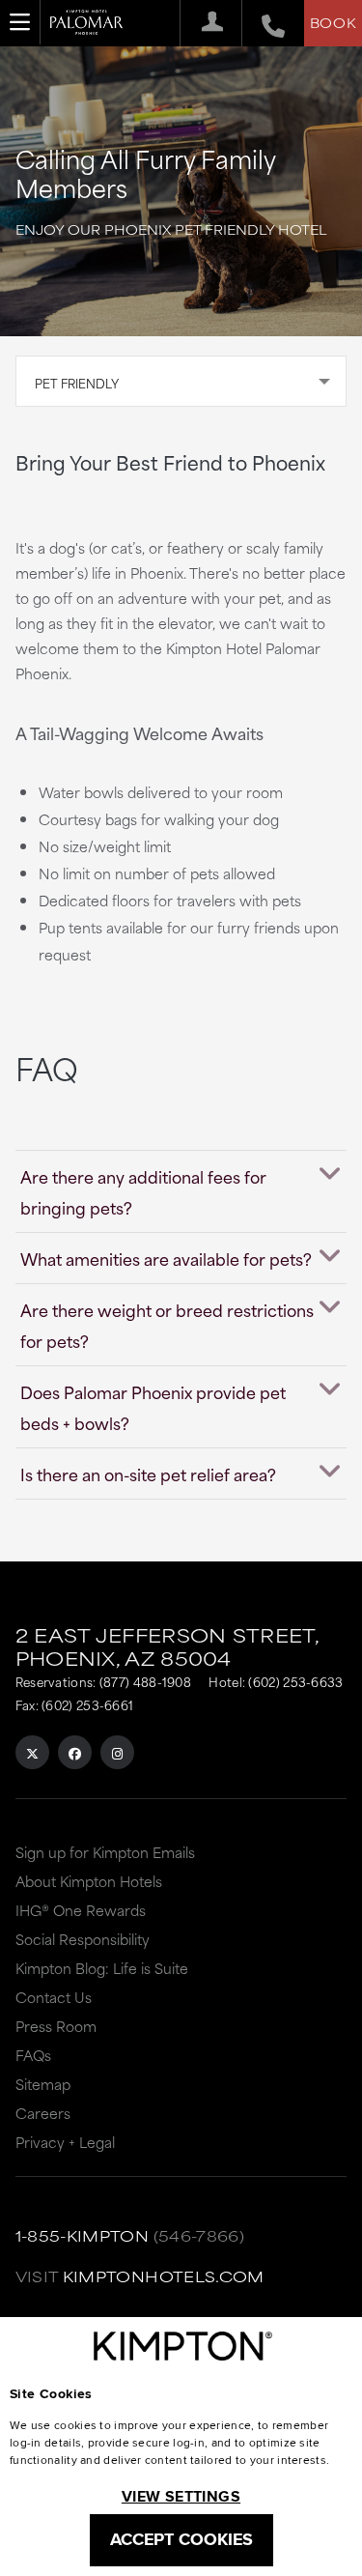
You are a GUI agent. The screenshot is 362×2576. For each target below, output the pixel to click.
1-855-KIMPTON (83, 2235)
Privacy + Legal (65, 2142)
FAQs (33, 2055)
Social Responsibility (83, 1939)
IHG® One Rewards (81, 1910)
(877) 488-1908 (145, 1681)
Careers (43, 2113)
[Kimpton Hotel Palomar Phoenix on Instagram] (117, 1752)
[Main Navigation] (20, 22)
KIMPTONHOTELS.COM (164, 2276)
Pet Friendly (77, 383)
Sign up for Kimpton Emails (105, 1852)
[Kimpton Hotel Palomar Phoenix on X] (32, 1752)
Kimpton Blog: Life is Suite (102, 1968)
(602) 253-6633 (295, 1681)
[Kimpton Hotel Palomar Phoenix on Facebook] (75, 1752)
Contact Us (54, 1997)
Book (333, 22)
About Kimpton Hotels (89, 1881)
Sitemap (43, 2084)
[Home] (86, 29)
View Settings (181, 2496)
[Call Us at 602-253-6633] (263, 23)
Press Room (56, 2026)
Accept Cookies (181, 2539)
